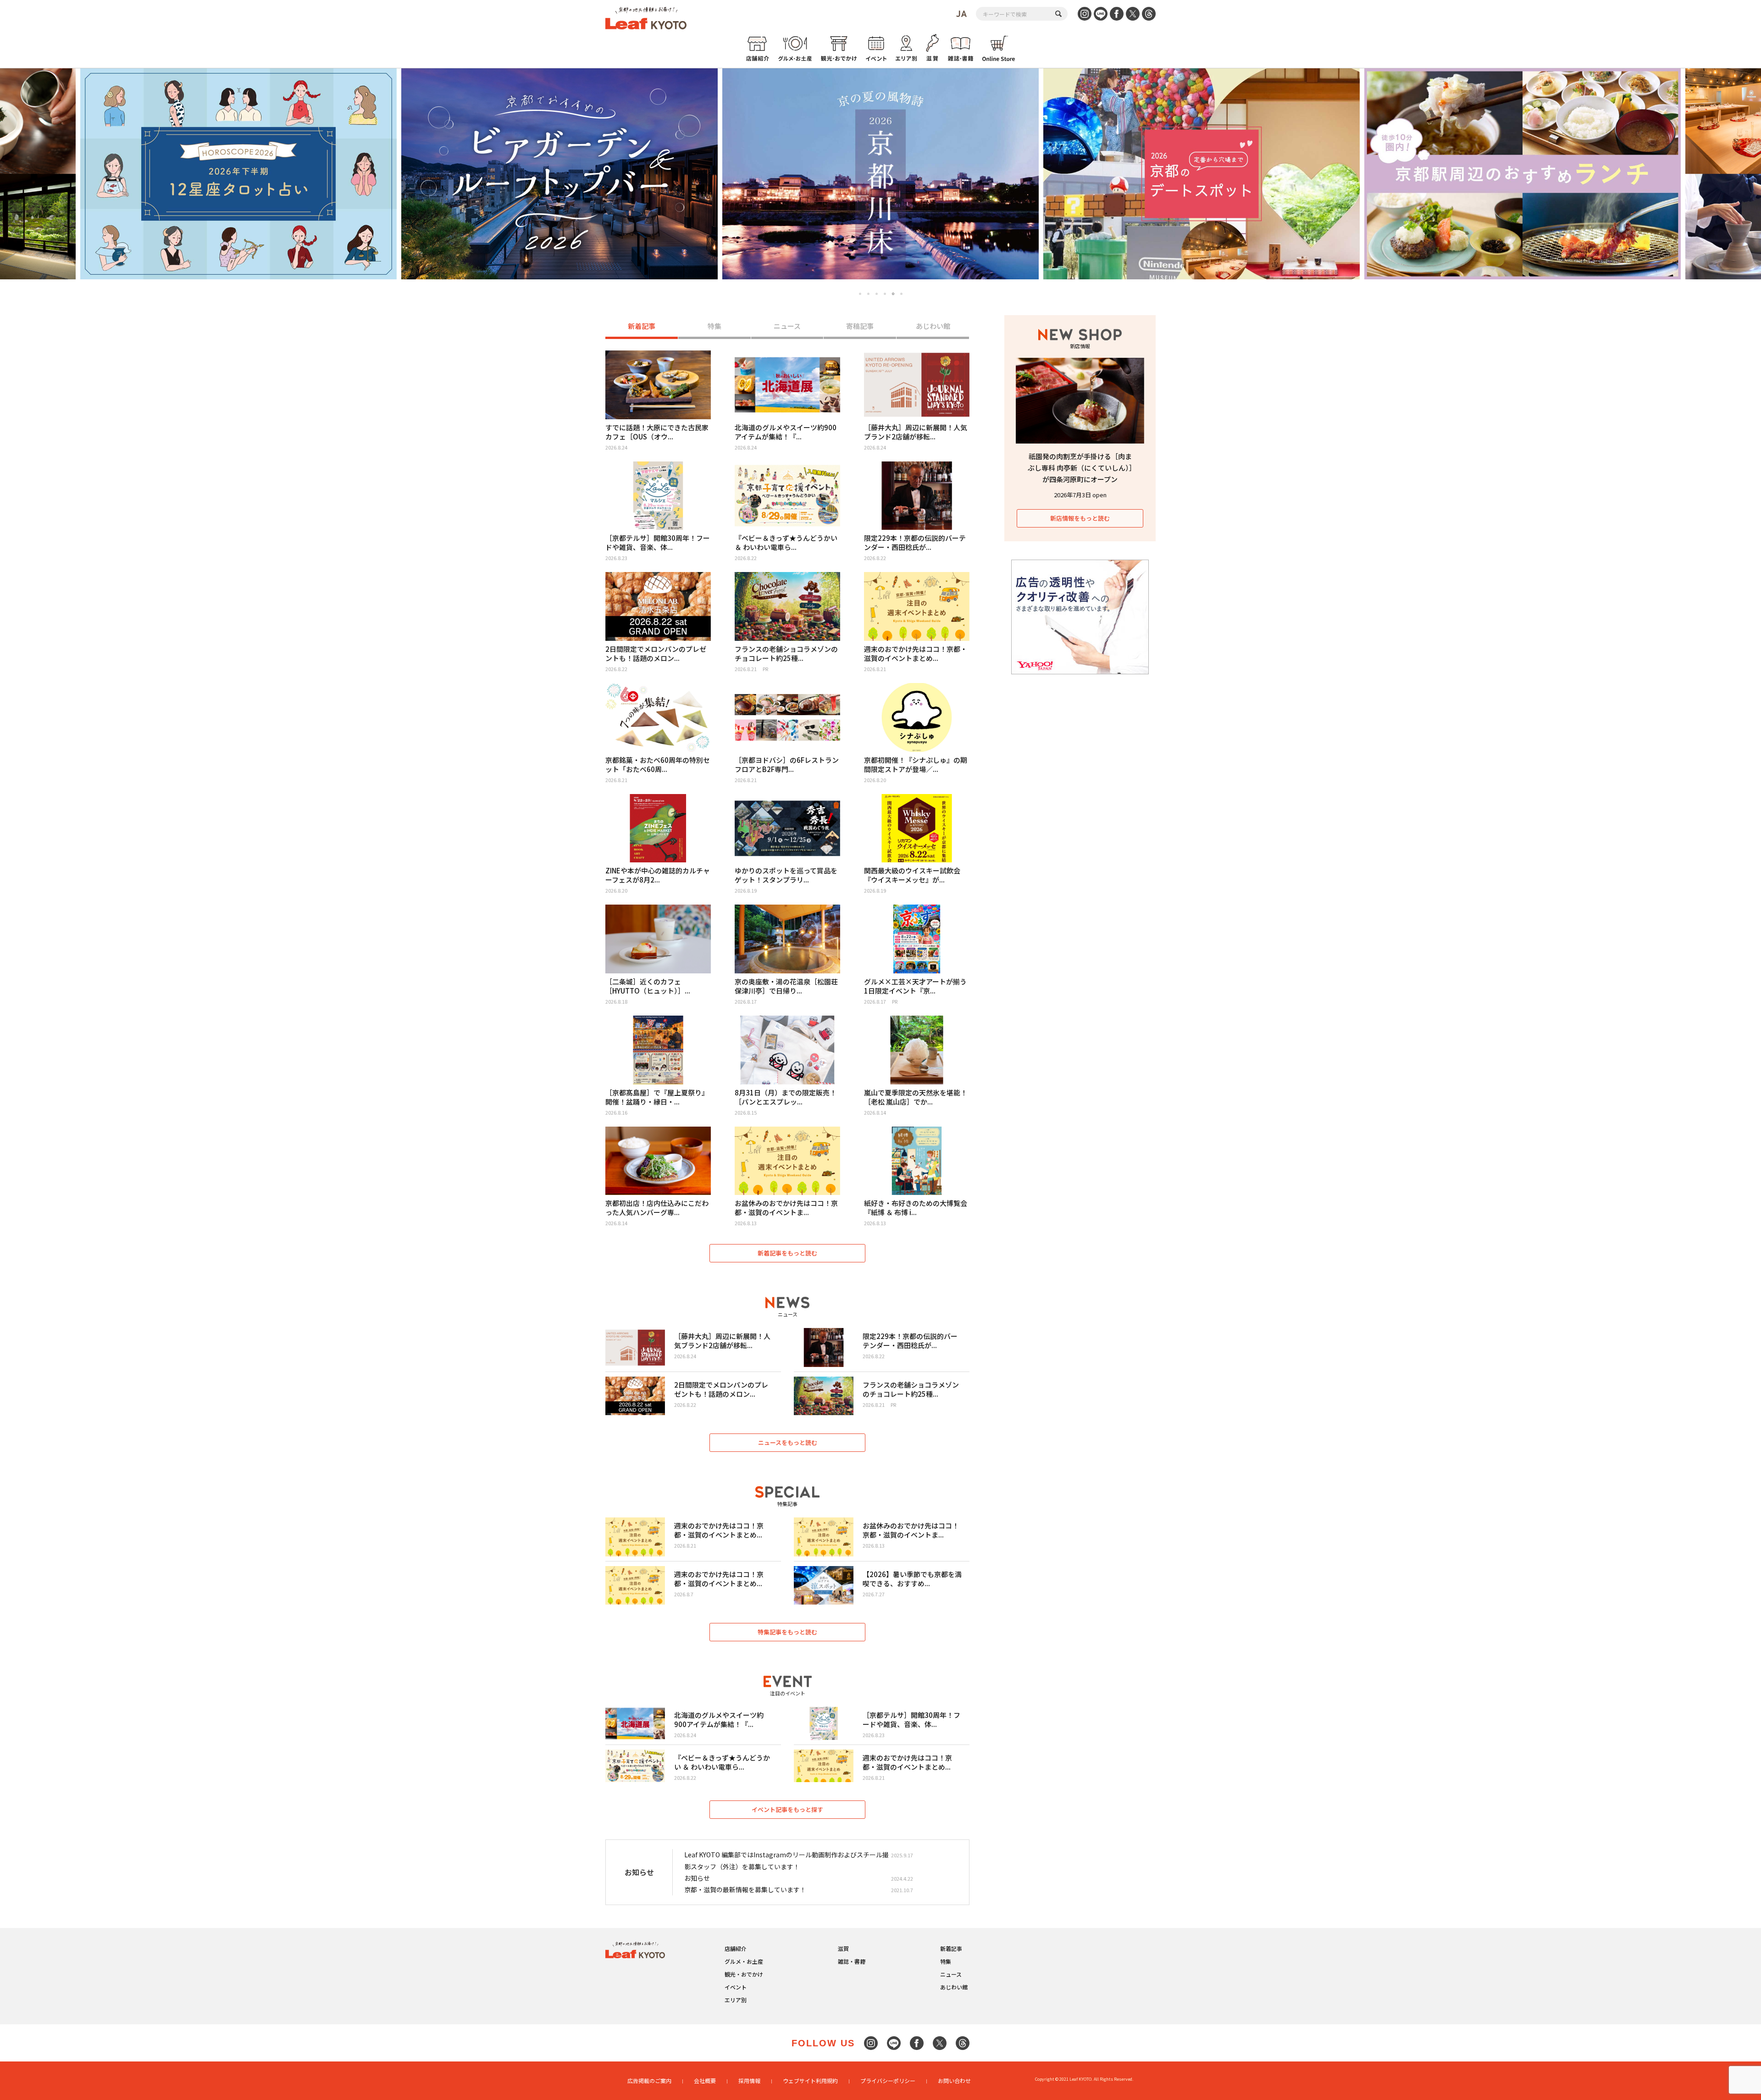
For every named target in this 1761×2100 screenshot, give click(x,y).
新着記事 (642, 326)
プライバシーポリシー (888, 2081)
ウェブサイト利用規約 (810, 2081)
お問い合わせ (954, 2081)
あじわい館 (933, 326)
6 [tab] (902, 294)
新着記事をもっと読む (787, 1253)
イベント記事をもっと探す (787, 1809)
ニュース (787, 326)
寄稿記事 (860, 326)
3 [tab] (877, 294)
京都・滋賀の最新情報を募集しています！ (745, 1889)
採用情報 (749, 2081)
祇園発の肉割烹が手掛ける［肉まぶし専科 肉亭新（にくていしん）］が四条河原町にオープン (1080, 468)
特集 (714, 326)
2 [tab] (868, 294)
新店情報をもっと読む (1080, 518)
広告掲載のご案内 (649, 2081)
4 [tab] (885, 294)
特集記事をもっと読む (787, 1632)
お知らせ (697, 1878)
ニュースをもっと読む (788, 1442)
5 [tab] (893, 294)
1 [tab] (860, 294)
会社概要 (705, 2081)
